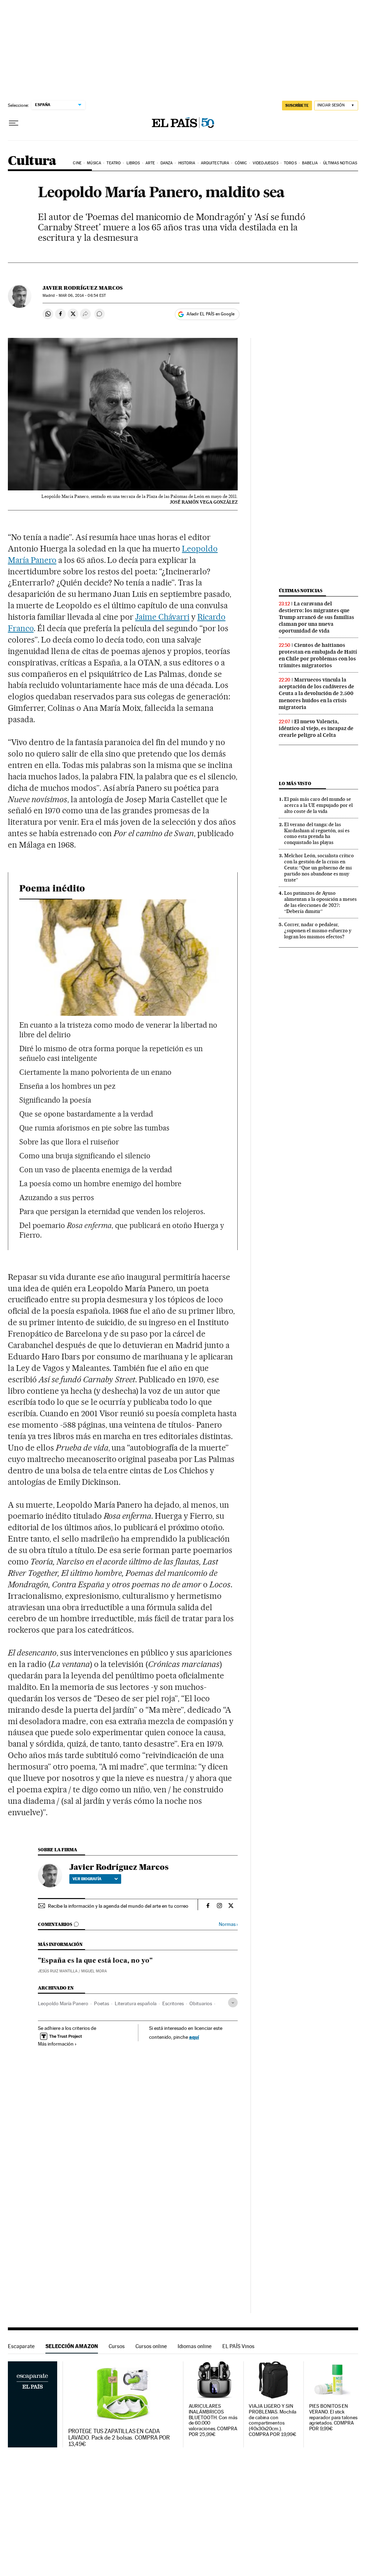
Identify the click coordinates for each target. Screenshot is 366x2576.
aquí (194, 2037)
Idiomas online (195, 2346)
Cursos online (151, 2346)
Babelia (310, 163)
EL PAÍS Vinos (238, 2346)
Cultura (32, 161)
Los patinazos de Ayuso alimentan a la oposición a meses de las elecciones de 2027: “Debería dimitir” (320, 902)
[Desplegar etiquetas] (233, 2003)
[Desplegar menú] (14, 123)
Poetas (102, 2003)
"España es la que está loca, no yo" (95, 1961)
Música (94, 163)
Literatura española (136, 2003)
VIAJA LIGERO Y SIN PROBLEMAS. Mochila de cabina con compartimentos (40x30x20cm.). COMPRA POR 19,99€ (273, 2420)
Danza (167, 163)
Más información (56, 2044)
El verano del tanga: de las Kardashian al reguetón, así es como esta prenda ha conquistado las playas (317, 833)
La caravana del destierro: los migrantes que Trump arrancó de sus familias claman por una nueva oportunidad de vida (316, 617)
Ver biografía (87, 1879)
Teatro (114, 163)
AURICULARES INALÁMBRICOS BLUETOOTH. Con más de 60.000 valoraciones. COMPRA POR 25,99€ (213, 2420)
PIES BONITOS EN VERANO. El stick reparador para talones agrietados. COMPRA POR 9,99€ (333, 2418)
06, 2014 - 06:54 (82, 296)
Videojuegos (266, 163)
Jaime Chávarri (162, 617)
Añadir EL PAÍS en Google (211, 314)
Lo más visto (295, 783)
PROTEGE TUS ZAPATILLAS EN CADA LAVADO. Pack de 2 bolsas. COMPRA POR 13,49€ (119, 2438)
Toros (290, 163)
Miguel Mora (94, 1971)
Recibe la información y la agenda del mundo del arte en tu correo (118, 1906)
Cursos (117, 2346)
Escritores (173, 2003)
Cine (77, 163)
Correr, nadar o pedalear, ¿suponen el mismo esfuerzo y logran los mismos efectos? (318, 930)
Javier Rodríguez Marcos (83, 288)
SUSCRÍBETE (297, 105)
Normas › (228, 1924)
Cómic (241, 163)
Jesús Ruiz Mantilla (58, 1971)
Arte (150, 163)
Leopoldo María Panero (63, 2003)
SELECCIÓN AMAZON (72, 2346)
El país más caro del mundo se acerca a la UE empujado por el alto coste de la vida (318, 805)
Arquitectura (215, 163)
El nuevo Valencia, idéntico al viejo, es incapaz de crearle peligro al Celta (316, 728)
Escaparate (21, 2346)
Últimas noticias (340, 163)
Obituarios (201, 2003)
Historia (187, 163)
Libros (133, 163)
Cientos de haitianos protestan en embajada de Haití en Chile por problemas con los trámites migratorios (318, 655)
